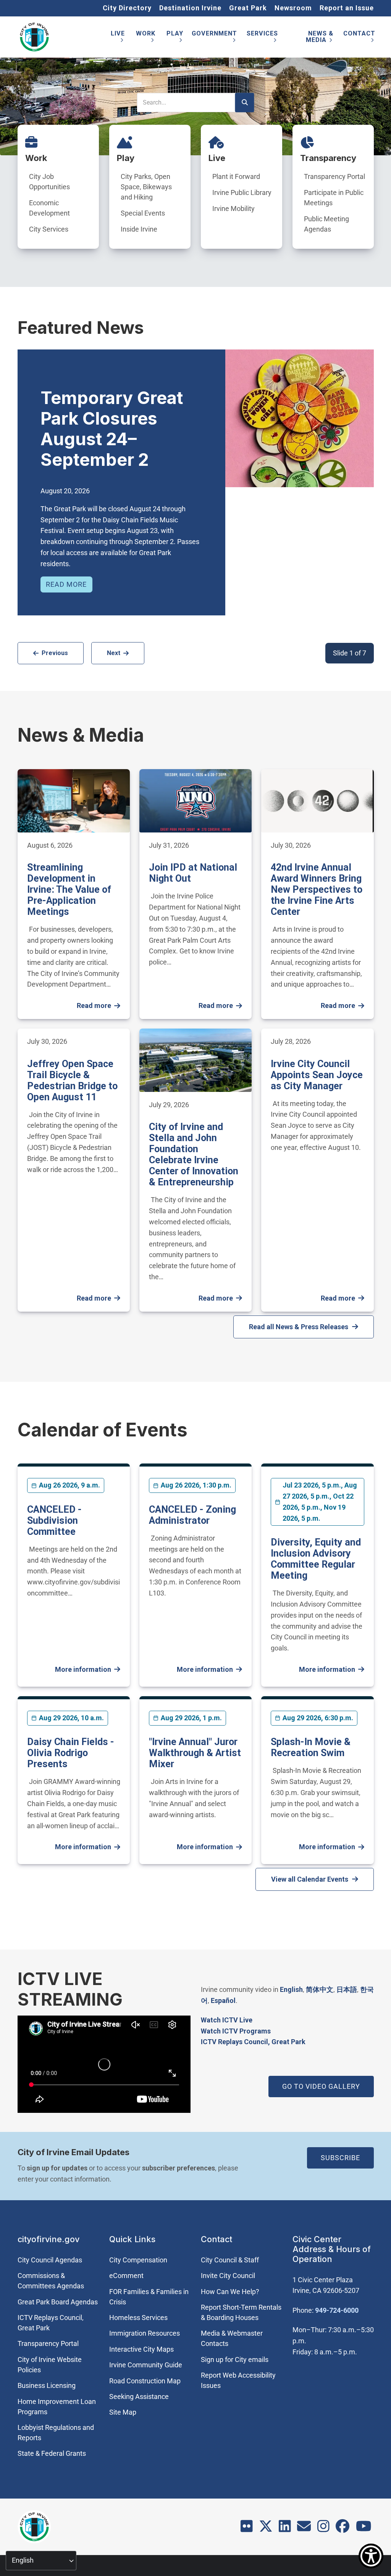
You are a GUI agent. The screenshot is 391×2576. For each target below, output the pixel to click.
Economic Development (49, 208)
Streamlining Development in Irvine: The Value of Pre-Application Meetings (69, 890)
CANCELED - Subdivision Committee (54, 1521)
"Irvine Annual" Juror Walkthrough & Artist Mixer (195, 1753)
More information (83, 1669)
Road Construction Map (145, 2381)
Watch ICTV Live (227, 2020)
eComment (126, 2276)
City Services (49, 229)
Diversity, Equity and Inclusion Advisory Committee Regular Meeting (316, 1559)
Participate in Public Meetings (334, 198)
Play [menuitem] (175, 38)
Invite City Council (228, 2276)
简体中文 (320, 1989)
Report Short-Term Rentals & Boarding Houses (241, 2312)
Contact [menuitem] (359, 38)
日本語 (347, 1989)
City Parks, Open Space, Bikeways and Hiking (146, 187)
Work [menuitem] (146, 38)
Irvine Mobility (233, 208)
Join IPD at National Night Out (193, 873)
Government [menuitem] (214, 38)
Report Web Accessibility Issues (238, 2380)
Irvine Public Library (242, 192)
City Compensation (138, 2260)
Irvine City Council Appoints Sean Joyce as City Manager (317, 1075)
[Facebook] (343, 2529)
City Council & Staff (230, 2260)
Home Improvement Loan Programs (57, 2407)
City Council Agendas (50, 2260)
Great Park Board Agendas (58, 2302)
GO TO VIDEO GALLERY (321, 2086)
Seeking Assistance (139, 2396)
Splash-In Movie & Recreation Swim (311, 1747)
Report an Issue (347, 8)
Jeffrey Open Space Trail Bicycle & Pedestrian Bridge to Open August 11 (72, 1080)
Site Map (123, 2412)
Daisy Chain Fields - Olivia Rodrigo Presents (71, 1753)
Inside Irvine (139, 229)
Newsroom (293, 8)
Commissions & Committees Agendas (51, 2281)
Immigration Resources (145, 2333)
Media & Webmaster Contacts (232, 2338)
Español (223, 2000)
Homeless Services (138, 2318)
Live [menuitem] (118, 38)
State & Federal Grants (52, 2453)
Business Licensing (47, 2385)
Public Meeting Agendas (326, 224)
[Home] (34, 37)
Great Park (248, 8)
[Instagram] (323, 2529)
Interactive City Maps (141, 2349)
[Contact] (304, 2529)
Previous (55, 653)
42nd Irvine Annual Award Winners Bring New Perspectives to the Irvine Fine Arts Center (317, 890)
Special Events (143, 213)
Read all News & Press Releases (299, 1327)
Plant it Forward (236, 176)
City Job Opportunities (49, 182)
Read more (66, 584)
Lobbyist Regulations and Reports (56, 2433)
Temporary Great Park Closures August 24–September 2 (112, 429)
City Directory (127, 8)
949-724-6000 (337, 2310)
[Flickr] (247, 2529)
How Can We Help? (230, 2292)
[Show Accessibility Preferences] (371, 2556)
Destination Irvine (190, 8)
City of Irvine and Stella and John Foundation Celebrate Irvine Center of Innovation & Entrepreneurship (194, 1154)
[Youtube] (364, 2529)
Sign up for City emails (235, 2359)
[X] (266, 2529)
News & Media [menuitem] (320, 38)
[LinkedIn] (285, 2529)
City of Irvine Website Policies (50, 2365)
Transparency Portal (334, 176)
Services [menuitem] (262, 38)
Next (114, 653)
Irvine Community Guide (146, 2365)
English (291, 1989)
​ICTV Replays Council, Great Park (253, 2042)
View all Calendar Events (310, 1879)
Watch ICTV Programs (236, 2031)
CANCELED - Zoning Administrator (192, 1515)
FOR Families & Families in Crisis (149, 2297)
